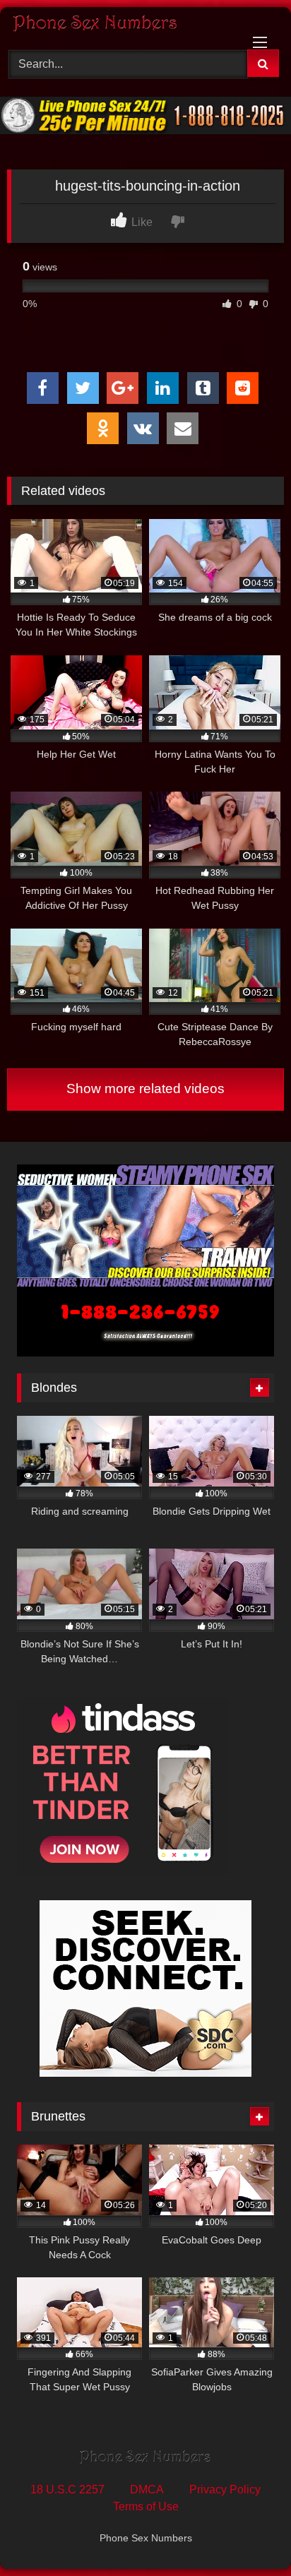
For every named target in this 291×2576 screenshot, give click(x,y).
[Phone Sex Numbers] (119, 26)
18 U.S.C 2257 (67, 2489)
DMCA (147, 2489)
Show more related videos (145, 1089)
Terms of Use (146, 2506)
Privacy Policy (225, 2489)
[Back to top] (247, 2534)
